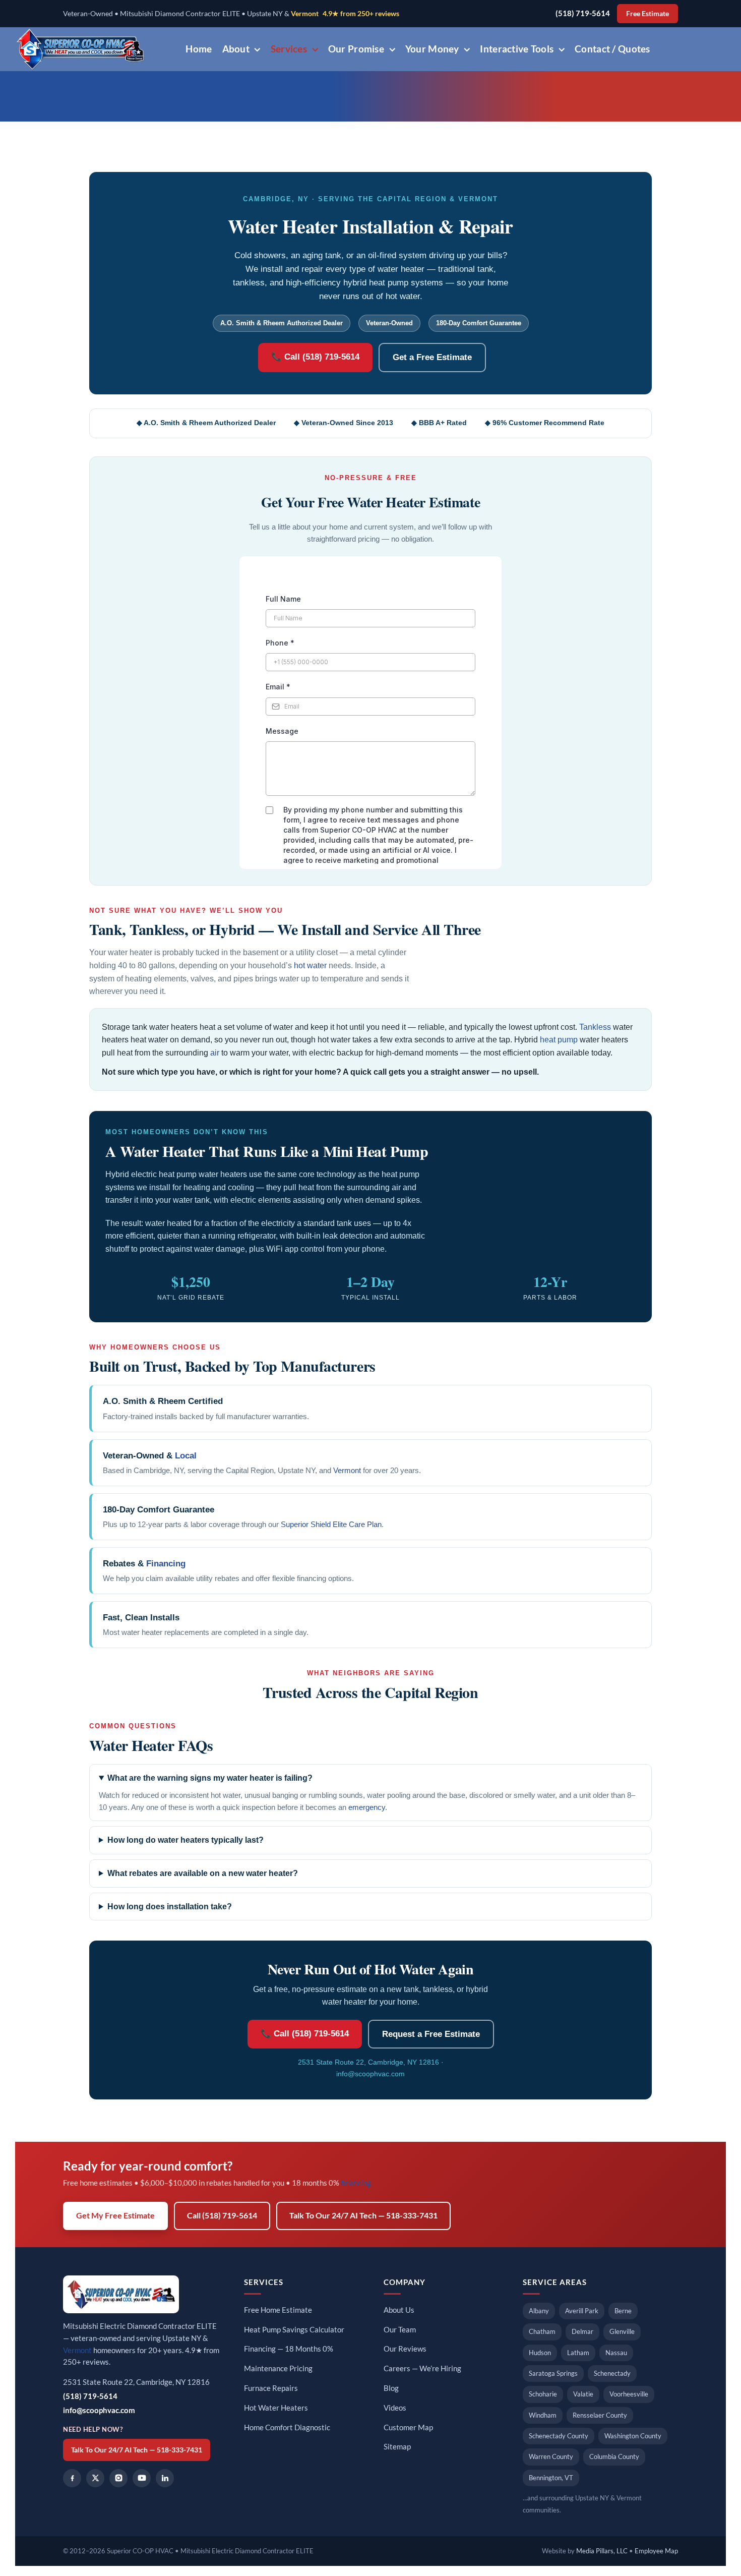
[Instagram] (118, 2478)
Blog (391, 2388)
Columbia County (614, 2456)
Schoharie (543, 2394)
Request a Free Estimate (431, 2034)
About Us (399, 2310)
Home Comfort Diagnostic (287, 2427)
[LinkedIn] (165, 2478)
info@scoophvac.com (371, 2074)
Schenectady (612, 2373)
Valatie (583, 2394)
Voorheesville (629, 2394)
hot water (310, 965)
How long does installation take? (170, 1907)
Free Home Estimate (278, 2310)
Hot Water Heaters (276, 2408)
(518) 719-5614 (583, 13)
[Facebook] (72, 2478)
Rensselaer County (600, 2415)
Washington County (633, 2436)
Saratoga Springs (553, 2373)
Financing (166, 1564)
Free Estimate (647, 14)
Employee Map (656, 2551)
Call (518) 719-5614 (222, 2215)
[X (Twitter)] (95, 2478)
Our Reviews (405, 2349)
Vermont (305, 14)
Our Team (400, 2330)
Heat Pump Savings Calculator (294, 2330)
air (215, 1053)
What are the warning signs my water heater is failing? (210, 1778)
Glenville (622, 2331)
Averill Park (582, 2311)
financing (356, 2183)
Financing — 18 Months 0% (289, 2349)
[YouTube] (142, 2478)
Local (186, 1456)
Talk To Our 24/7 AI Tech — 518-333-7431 (363, 2215)
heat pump (559, 1040)
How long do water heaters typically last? (186, 1840)
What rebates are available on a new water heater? (203, 1873)
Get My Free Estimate (115, 2215)
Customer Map (408, 2427)
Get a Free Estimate (432, 357)
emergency (367, 1807)
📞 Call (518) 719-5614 (315, 357)
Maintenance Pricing (278, 2368)
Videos (395, 2408)
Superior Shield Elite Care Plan (331, 1524)
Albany (539, 2311)
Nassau (616, 2353)
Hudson (540, 2353)
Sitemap (397, 2447)
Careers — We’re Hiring (422, 2368)
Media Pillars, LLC (602, 2551)
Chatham (542, 2331)
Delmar (582, 2331)
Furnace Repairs (271, 2388)
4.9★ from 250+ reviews (361, 14)
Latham (578, 2353)
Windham (543, 2415)
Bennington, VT (551, 2478)
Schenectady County (559, 2436)
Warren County (551, 2456)
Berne (623, 2311)
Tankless (595, 1027)
